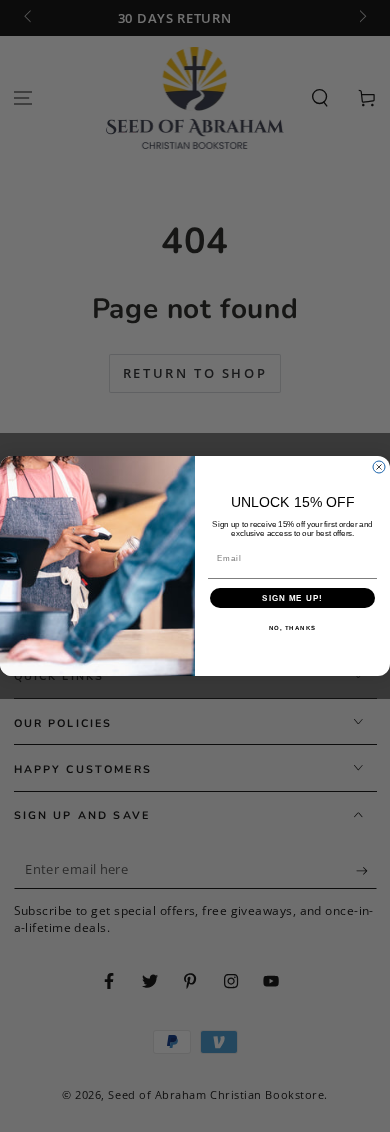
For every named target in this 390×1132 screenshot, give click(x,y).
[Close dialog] (379, 467)
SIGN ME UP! (292, 598)
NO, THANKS (293, 628)
